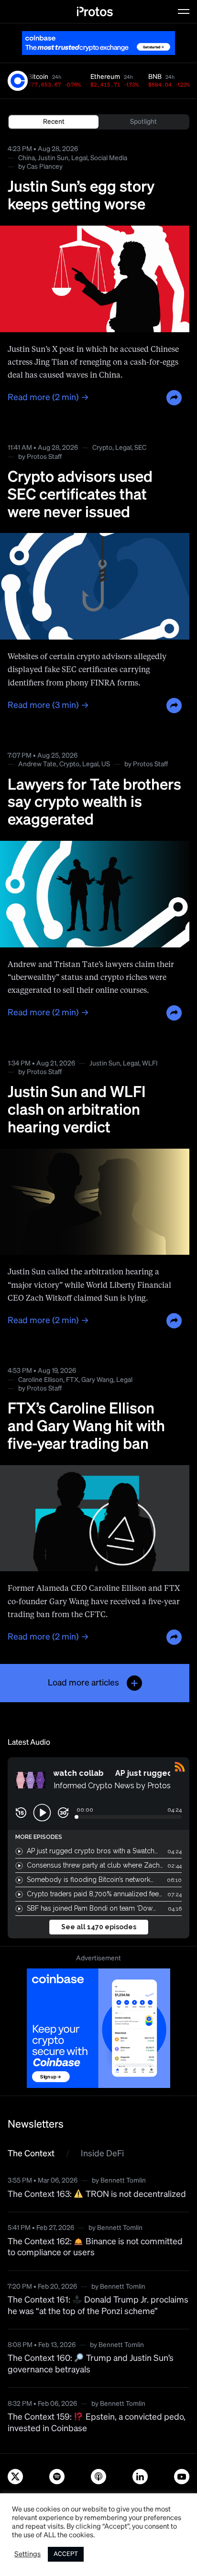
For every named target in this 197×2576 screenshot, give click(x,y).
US (106, 764)
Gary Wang (97, 1380)
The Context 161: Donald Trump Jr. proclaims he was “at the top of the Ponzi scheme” (98, 2306)
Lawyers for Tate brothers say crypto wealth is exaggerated (94, 803)
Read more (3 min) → (48, 706)
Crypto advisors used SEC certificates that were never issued (80, 495)
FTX (72, 1380)
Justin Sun (53, 158)
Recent (54, 122)
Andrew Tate (37, 764)
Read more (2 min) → (48, 398)
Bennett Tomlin (123, 2181)
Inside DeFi (102, 2154)
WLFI (150, 1064)
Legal (79, 158)
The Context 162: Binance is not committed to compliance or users (95, 2247)
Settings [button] (27, 2554)
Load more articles (83, 1683)
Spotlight (143, 122)
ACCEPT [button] (66, 2554)
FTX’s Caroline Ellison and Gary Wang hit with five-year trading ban (86, 1427)
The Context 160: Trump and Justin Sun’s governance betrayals (91, 2364)
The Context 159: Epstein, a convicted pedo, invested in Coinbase (97, 2423)
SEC (140, 448)
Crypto (102, 448)
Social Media (109, 158)
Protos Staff (44, 457)
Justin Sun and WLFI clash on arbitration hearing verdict (77, 1110)
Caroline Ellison (41, 1380)
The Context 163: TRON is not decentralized (97, 2195)
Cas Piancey (45, 167)
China (27, 158)
